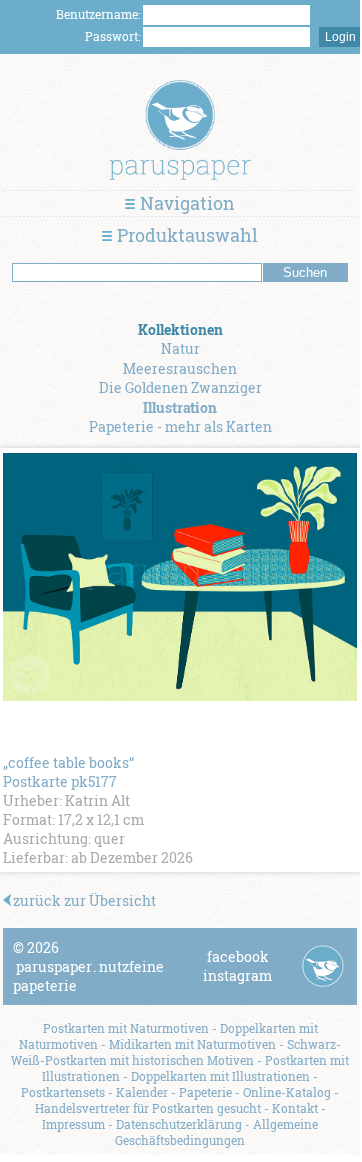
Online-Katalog (287, 1092)
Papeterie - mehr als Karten (180, 426)
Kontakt (295, 1108)
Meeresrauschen (180, 368)
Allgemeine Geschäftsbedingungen (216, 1132)
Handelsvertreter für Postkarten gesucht (148, 1108)
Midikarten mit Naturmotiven (192, 1044)
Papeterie (205, 1092)
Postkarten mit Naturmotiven (126, 1028)
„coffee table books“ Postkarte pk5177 (68, 772)
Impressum (73, 1124)
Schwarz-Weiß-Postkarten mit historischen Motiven (176, 1052)
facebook (238, 956)
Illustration (180, 407)
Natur (180, 348)
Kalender (142, 1092)
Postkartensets (63, 1092)
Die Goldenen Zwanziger (180, 387)
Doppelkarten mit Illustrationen (220, 1076)
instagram (237, 975)
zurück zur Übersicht (84, 900)
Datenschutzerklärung (179, 1124)
